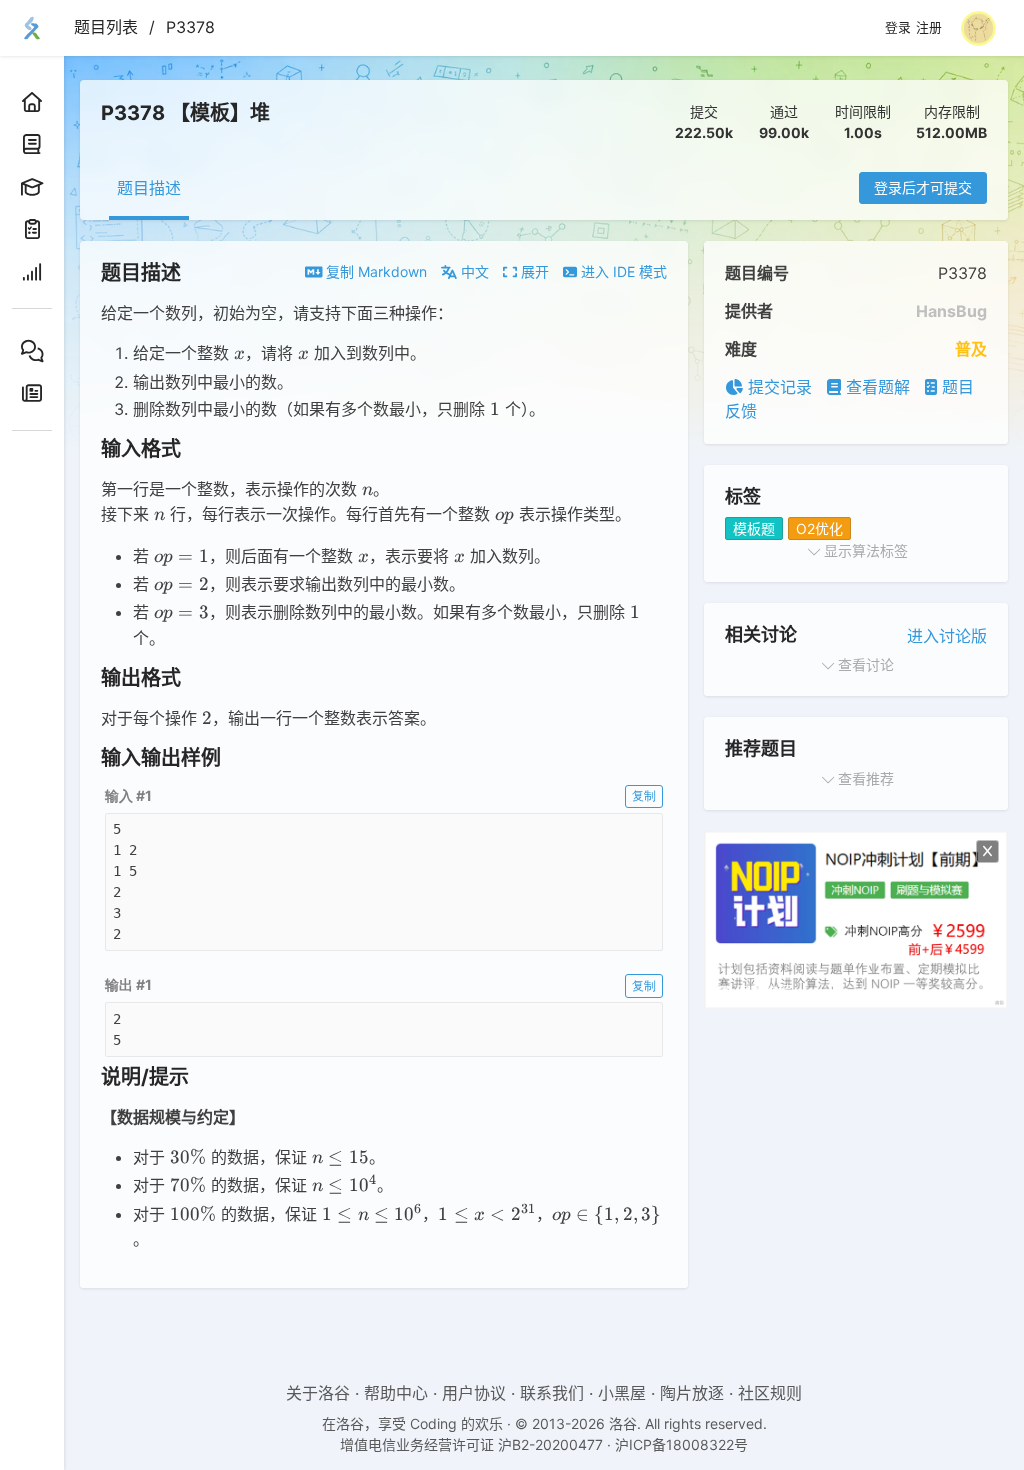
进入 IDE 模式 (622, 271)
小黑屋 (622, 1393)
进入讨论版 (947, 636)
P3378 (190, 27)
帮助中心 (396, 1393)
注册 (929, 28)
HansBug (951, 311)
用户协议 (474, 1393)
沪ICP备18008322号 (681, 1444)
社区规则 (770, 1393)
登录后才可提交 (923, 187)
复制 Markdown (374, 271)
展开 (533, 271)
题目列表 (106, 27)
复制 (644, 795)
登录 (898, 28)
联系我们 (552, 1393)
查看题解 (875, 387)
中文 (473, 271)
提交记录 (777, 387)
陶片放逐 (692, 1393)
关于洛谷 (318, 1393)
